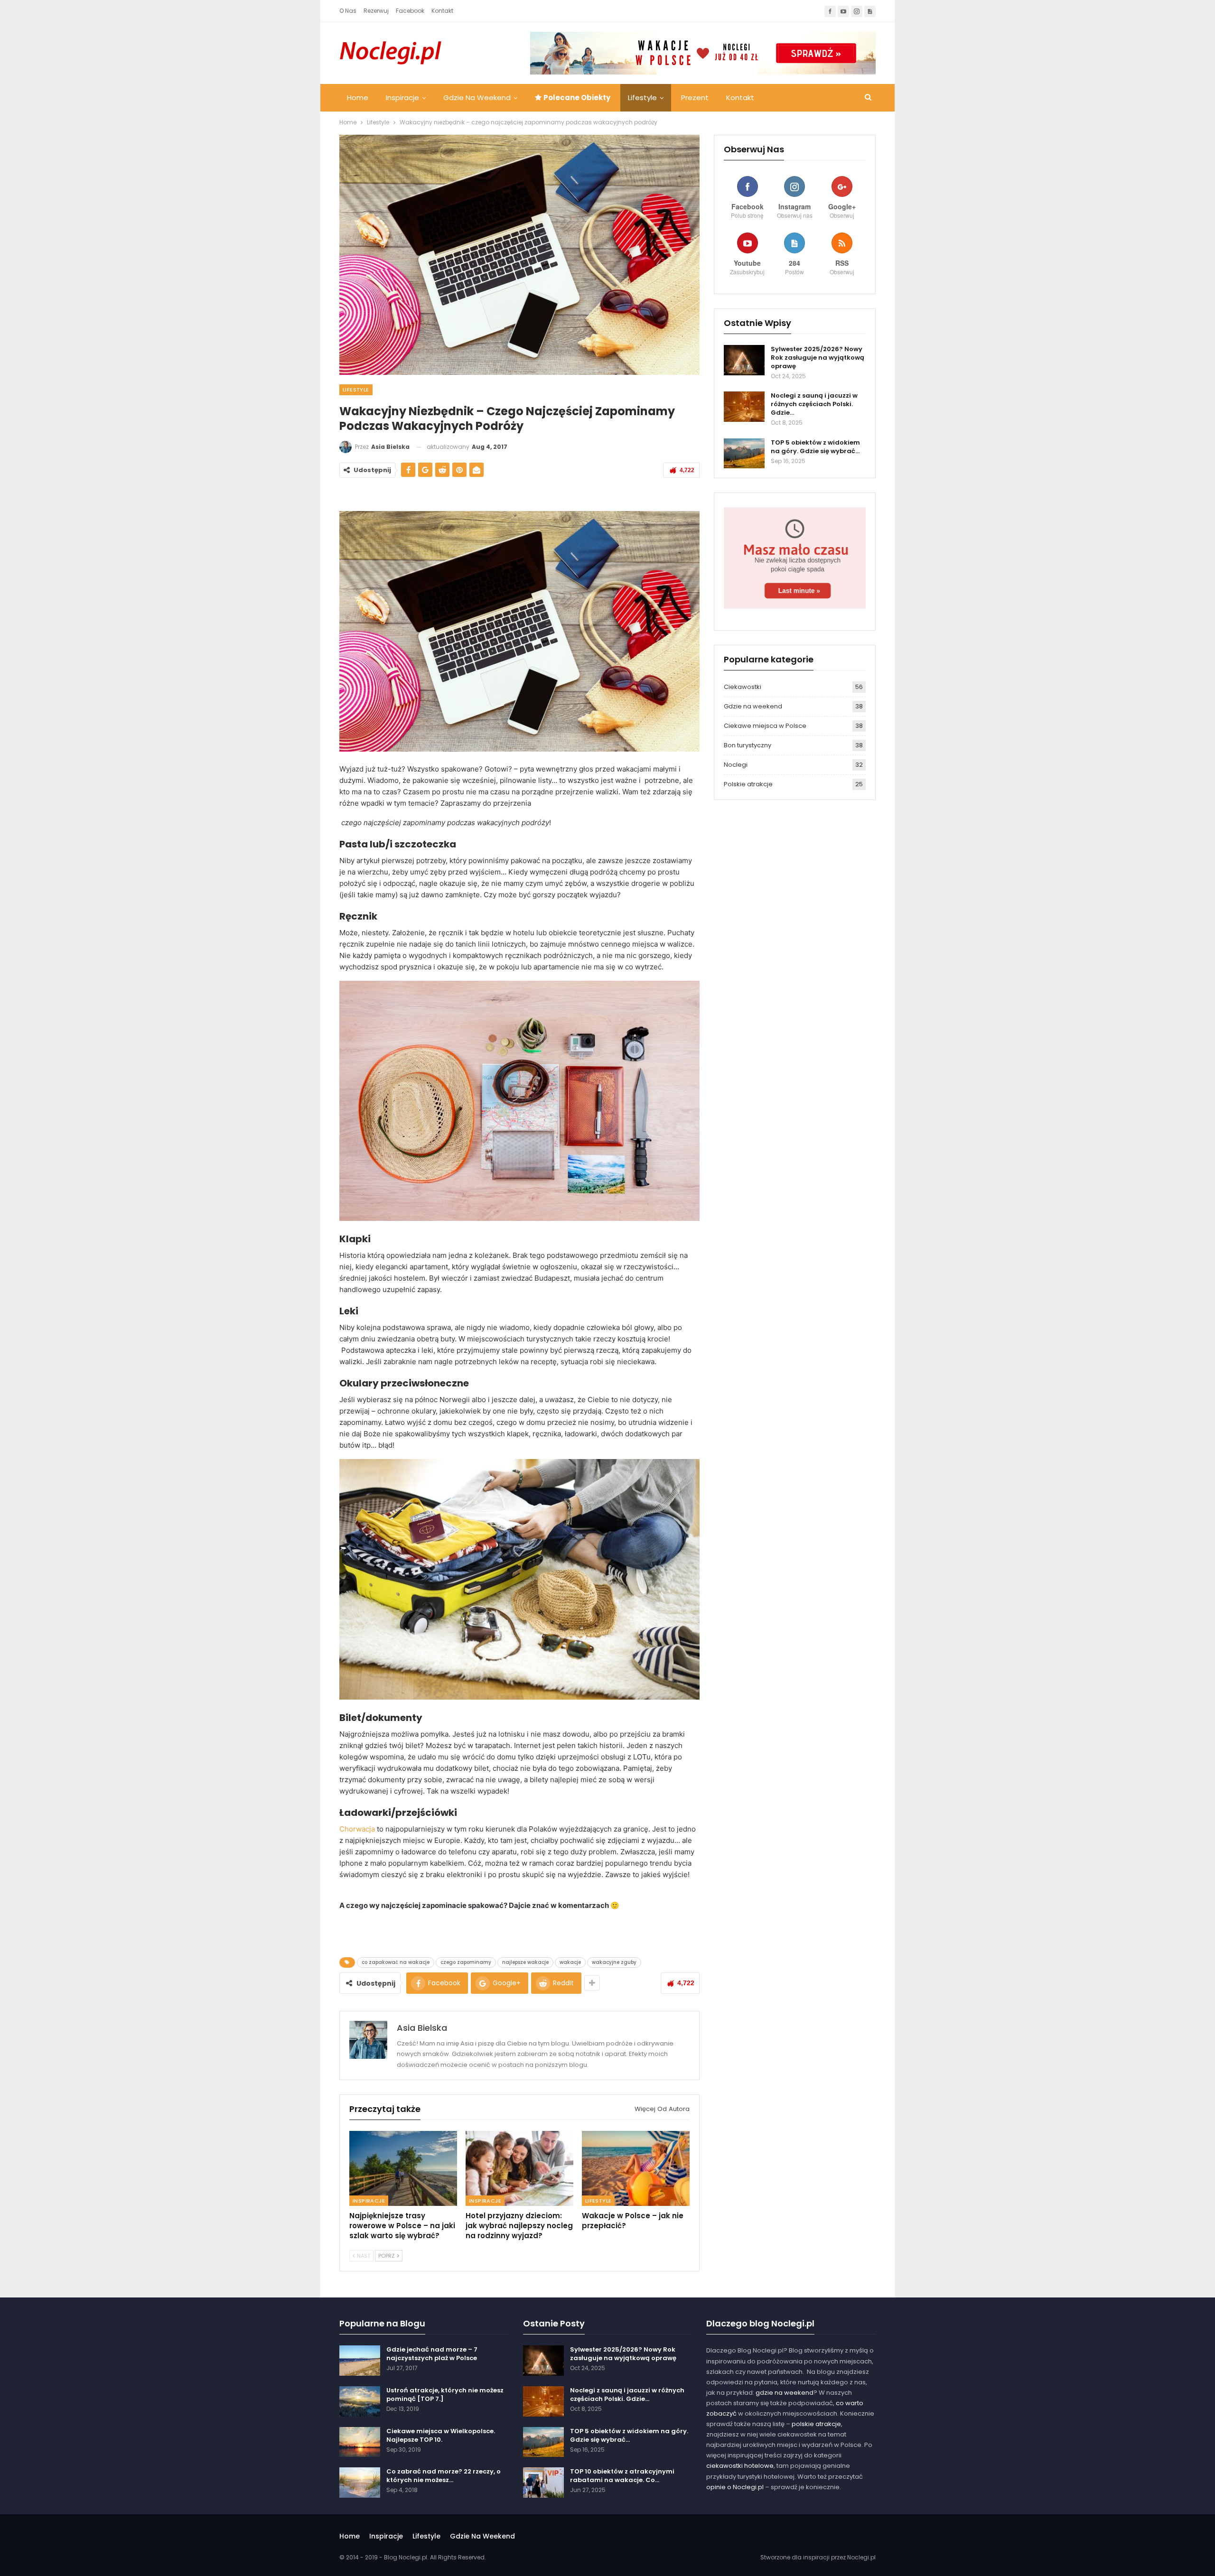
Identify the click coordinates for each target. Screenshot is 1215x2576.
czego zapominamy (466, 1962)
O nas (348, 11)
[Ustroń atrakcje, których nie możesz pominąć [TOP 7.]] (360, 2401)
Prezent (695, 98)
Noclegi (736, 765)
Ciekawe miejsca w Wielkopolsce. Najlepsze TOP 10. (441, 2435)
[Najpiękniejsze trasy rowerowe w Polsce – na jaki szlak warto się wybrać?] (403, 2169)
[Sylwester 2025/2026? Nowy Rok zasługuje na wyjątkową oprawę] (744, 360)
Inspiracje (402, 98)
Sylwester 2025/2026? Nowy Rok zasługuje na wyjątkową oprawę (818, 358)
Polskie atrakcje (748, 784)
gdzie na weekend (785, 2393)
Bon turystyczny (748, 745)
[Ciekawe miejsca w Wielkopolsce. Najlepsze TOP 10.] (360, 2442)
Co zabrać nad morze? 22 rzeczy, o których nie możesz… (444, 2476)
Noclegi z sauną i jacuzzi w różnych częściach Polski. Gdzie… (814, 404)
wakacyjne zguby (614, 1962)
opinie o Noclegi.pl (735, 2487)
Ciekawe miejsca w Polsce (765, 726)
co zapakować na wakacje (396, 1962)
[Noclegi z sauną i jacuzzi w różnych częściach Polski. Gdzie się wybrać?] (744, 407)
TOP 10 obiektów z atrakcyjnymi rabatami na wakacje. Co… (622, 2476)
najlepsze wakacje (525, 1962)
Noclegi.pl (861, 2557)
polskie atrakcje (816, 2424)
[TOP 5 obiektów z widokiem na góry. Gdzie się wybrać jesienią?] (744, 454)
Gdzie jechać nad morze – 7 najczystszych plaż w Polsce (432, 2354)
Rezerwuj (376, 11)
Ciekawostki (743, 687)
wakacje (570, 1962)
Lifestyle (642, 98)
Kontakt (442, 11)
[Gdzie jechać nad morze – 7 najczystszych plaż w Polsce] (360, 2361)
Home (358, 98)
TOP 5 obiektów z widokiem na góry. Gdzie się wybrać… (815, 447)
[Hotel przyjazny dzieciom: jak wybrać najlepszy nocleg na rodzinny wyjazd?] (519, 2169)
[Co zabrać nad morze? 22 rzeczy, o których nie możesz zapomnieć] (360, 2483)
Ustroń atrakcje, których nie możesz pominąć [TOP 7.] (445, 2395)
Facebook (410, 11)
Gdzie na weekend (477, 98)
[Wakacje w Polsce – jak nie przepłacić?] (636, 2169)
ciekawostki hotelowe (740, 2466)
